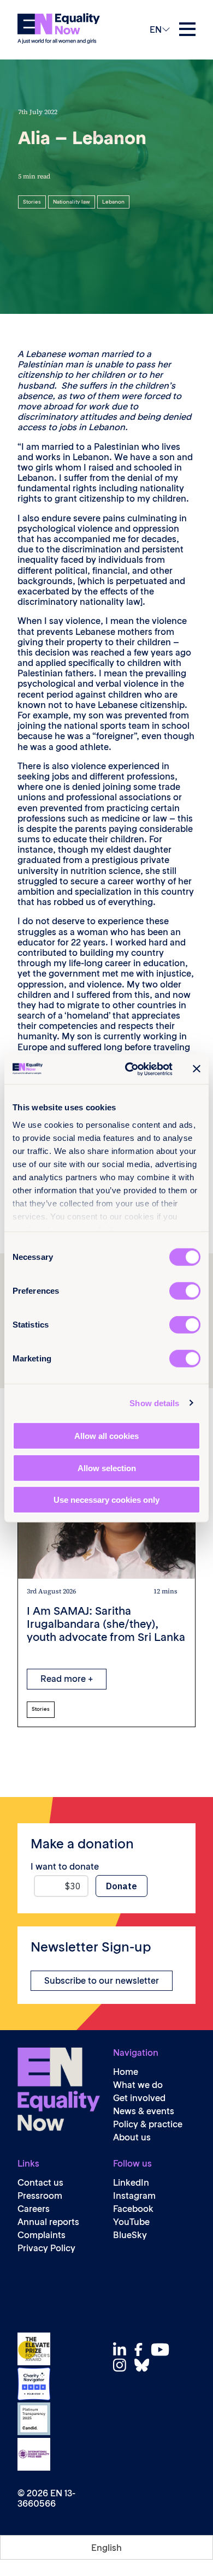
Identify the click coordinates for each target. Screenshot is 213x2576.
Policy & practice (148, 2124)
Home (126, 2072)
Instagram (134, 2196)
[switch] (185, 1291)
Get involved (139, 2098)
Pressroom (40, 2196)
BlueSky (130, 2235)
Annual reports (48, 2222)
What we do (138, 2085)
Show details (154, 1403)
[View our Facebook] (141, 2349)
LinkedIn (131, 2183)
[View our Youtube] (163, 2349)
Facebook (133, 2209)
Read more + (67, 1679)
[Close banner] (197, 1069)
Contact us (40, 2183)
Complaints (42, 2235)
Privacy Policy (46, 2248)
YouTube (131, 2222)
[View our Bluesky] (145, 2365)
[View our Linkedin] (123, 2350)
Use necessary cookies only (106, 1500)
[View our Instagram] (123, 2365)
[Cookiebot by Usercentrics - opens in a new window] (129, 1069)
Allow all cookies (106, 1436)
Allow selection (107, 1468)
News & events (144, 2111)
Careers (34, 2209)
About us (132, 2137)
